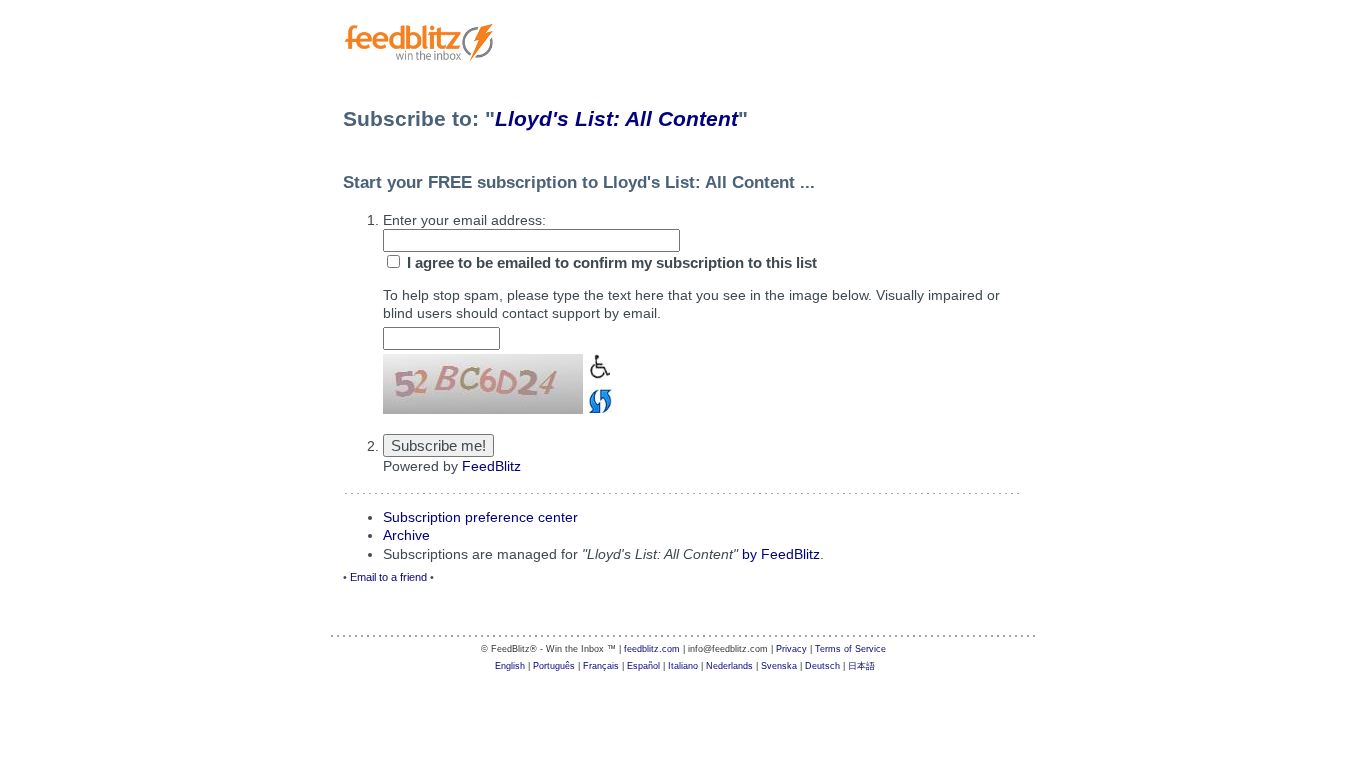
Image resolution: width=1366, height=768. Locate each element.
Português (554, 666)
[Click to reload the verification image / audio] (597, 398)
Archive (406, 535)
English (510, 666)
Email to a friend (388, 577)
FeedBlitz (491, 466)
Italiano (683, 666)
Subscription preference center (480, 517)
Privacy (791, 649)
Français (601, 666)
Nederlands (729, 666)
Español (643, 666)
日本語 (861, 666)
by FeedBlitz (781, 554)
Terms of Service (850, 649)
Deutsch (822, 666)
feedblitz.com (652, 649)
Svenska (779, 666)
